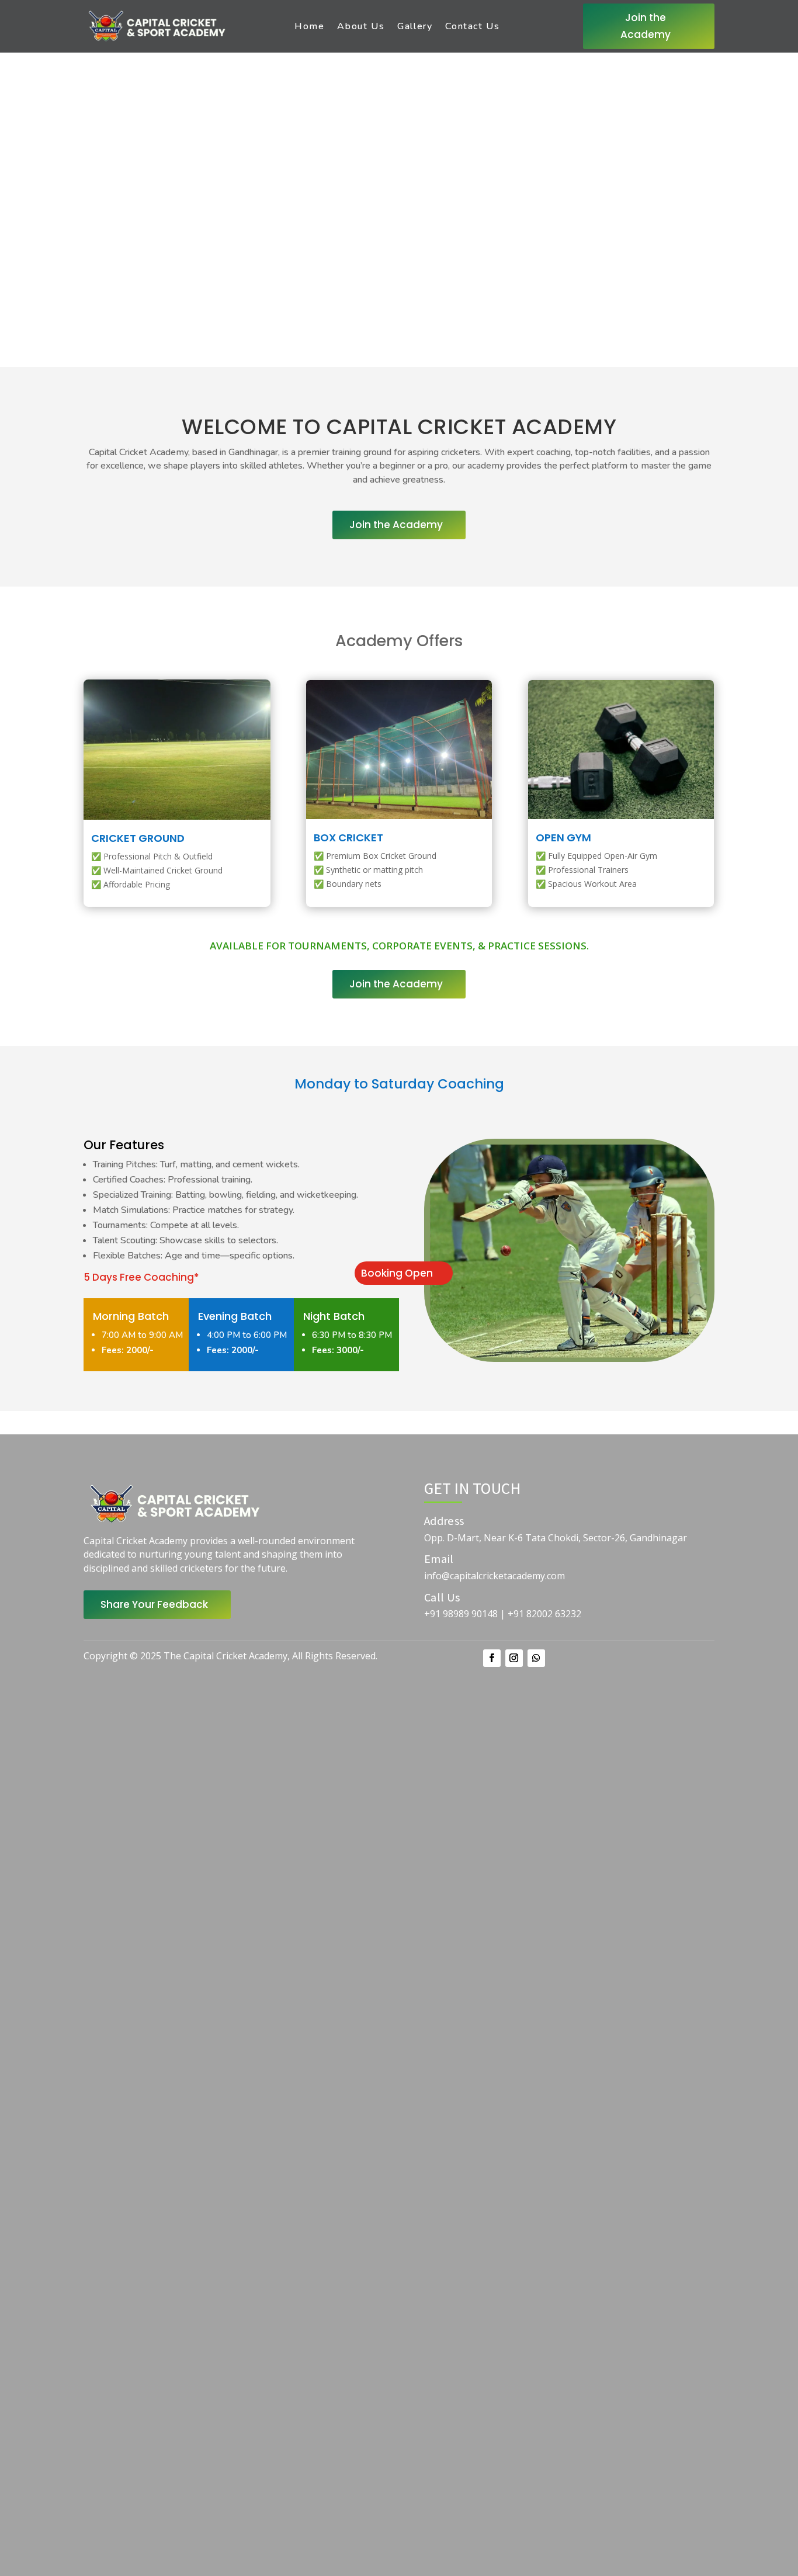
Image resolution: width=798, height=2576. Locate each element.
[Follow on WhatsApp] (536, 1658)
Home (309, 26)
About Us (361, 26)
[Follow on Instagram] (514, 1658)
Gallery (415, 26)
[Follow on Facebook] (492, 1658)
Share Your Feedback (154, 1604)
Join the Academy (646, 26)
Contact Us (472, 26)
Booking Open (397, 1273)
